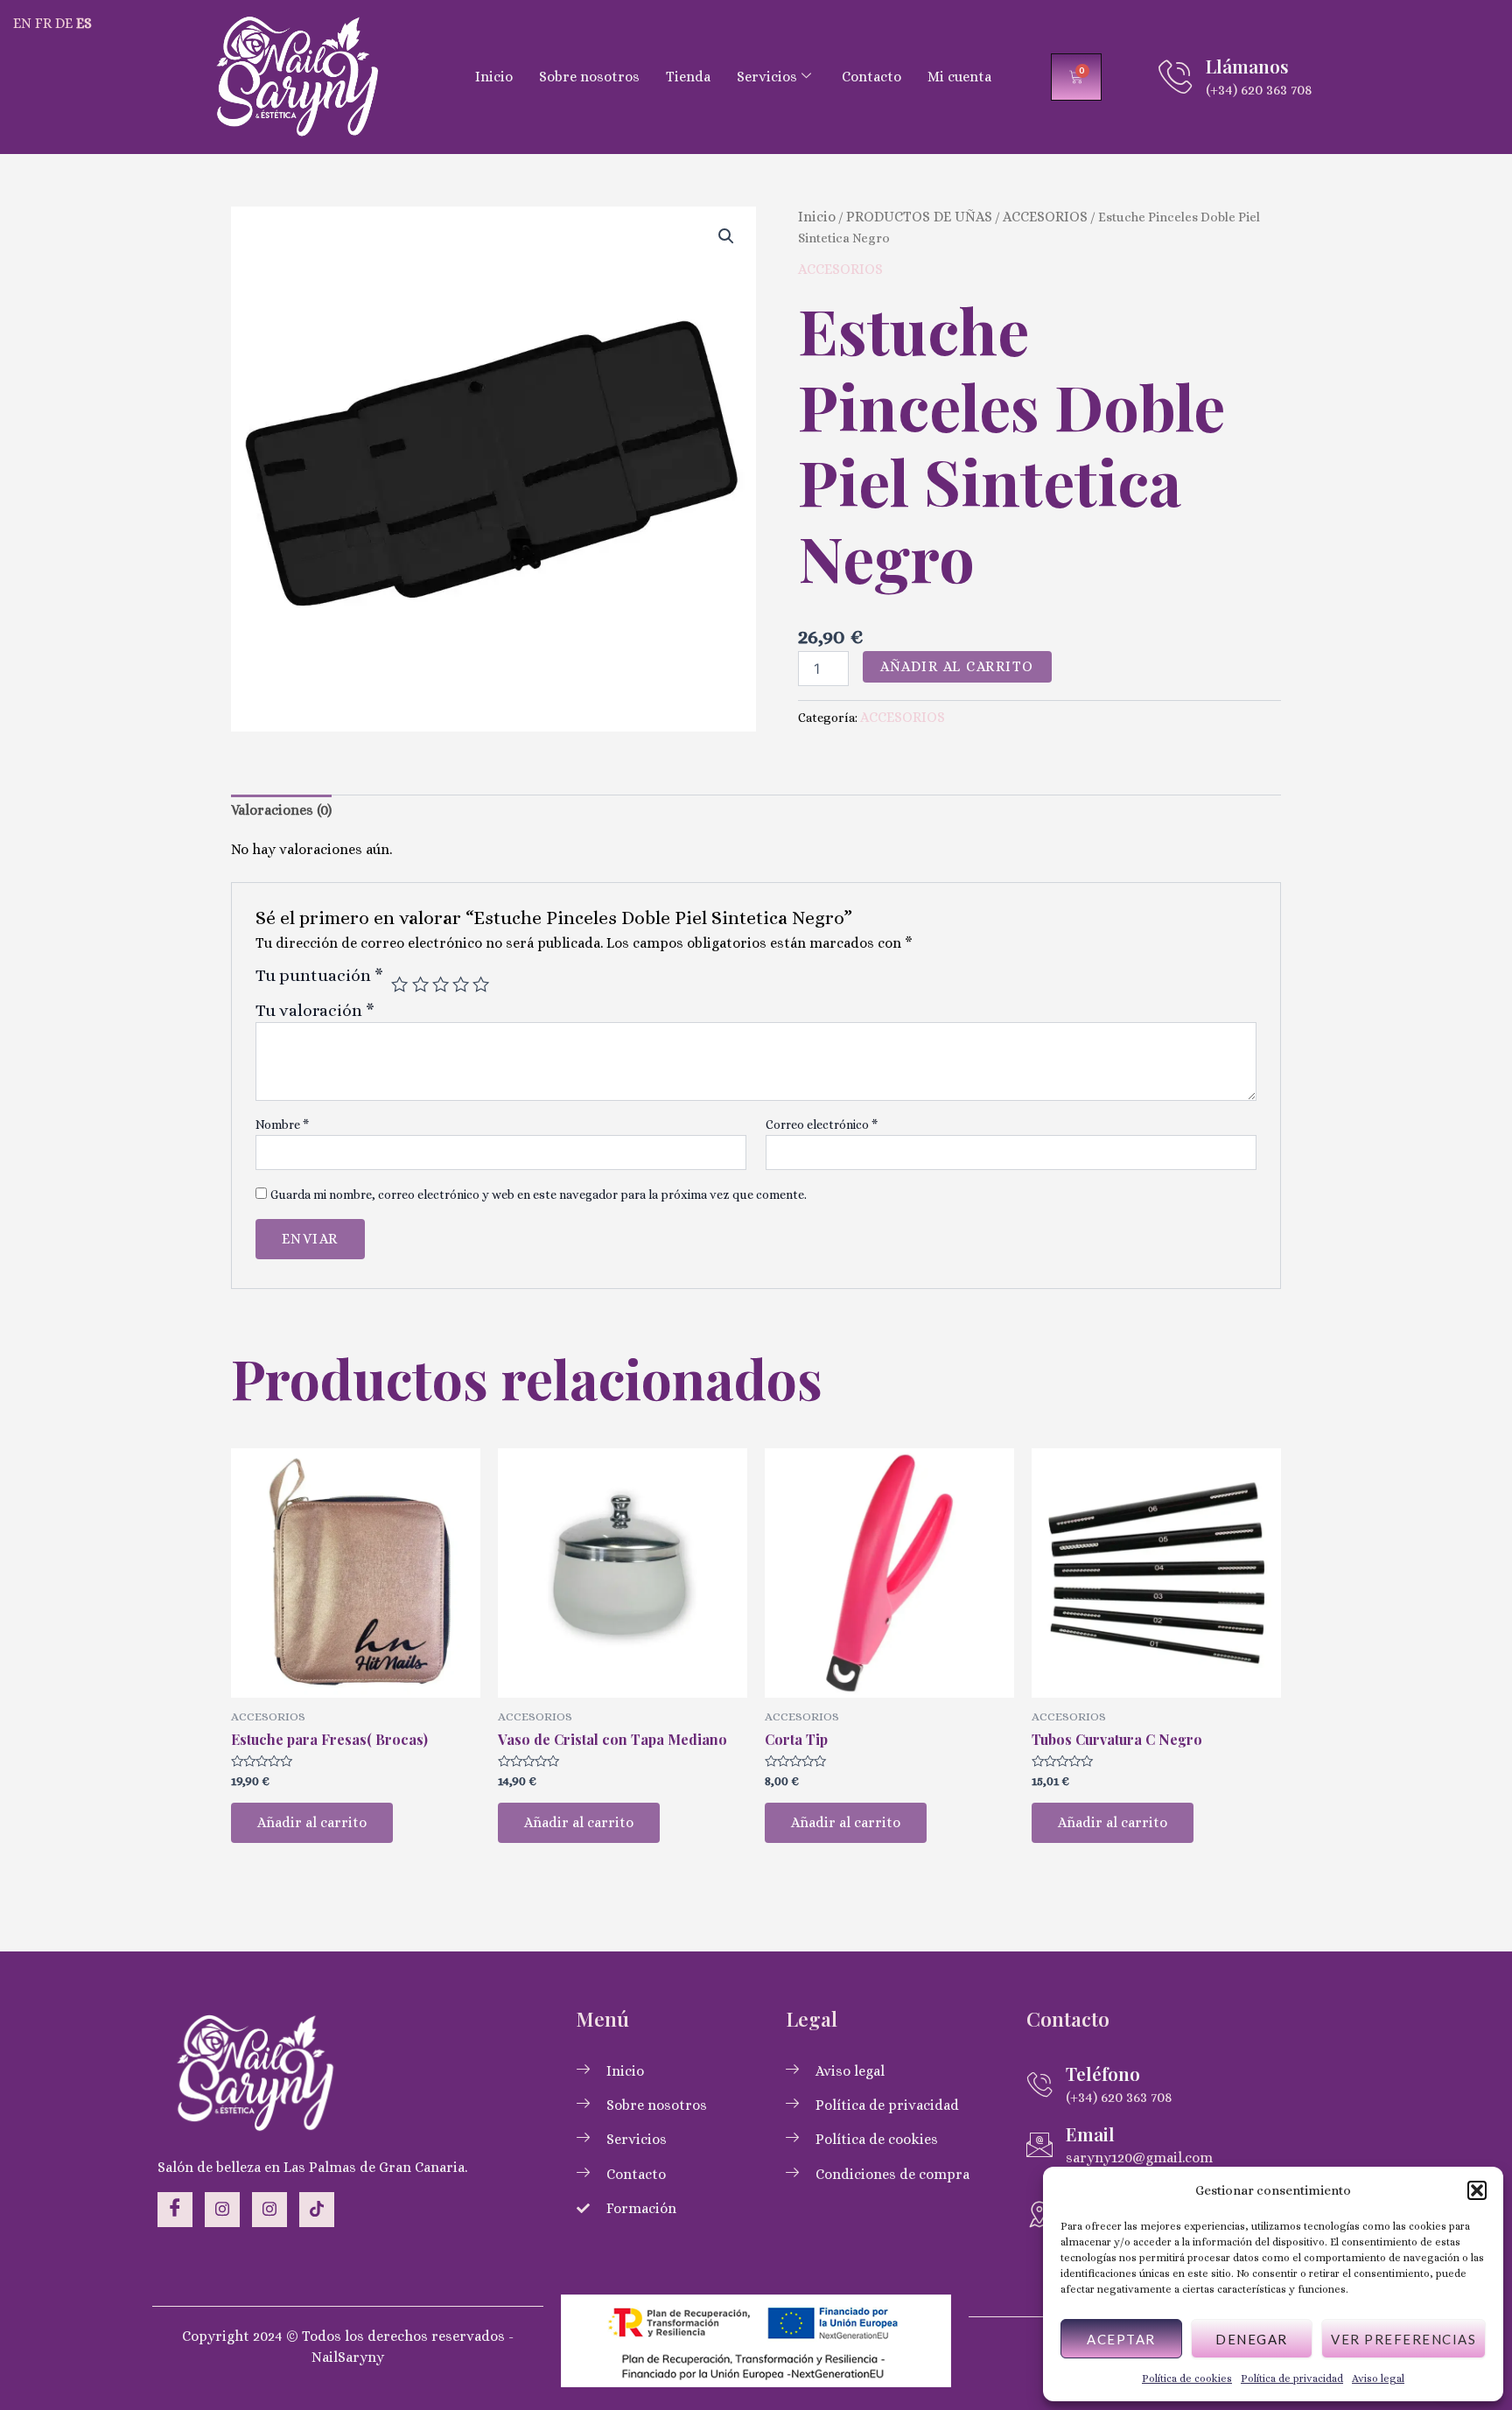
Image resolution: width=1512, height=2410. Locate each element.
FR (43, 23)
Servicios (767, 77)
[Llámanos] (1175, 77)
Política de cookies (1187, 2378)
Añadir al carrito (957, 666)
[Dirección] (1039, 2214)
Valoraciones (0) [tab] (281, 810)
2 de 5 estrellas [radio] (420, 984)
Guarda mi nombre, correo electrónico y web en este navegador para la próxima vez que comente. (539, 1194)
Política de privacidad (1292, 2378)
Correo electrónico (822, 1124)
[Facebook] (175, 2210)
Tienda (688, 77)
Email (1090, 2133)
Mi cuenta (959, 77)
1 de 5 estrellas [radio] (399, 984)
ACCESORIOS (1045, 217)
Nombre (282, 1124)
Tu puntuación (319, 976)
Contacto (871, 77)
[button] (1477, 2190)
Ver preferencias (1403, 2339)
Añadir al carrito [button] (312, 1822)
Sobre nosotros (589, 77)
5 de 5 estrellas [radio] (481, 984)
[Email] (1039, 2145)
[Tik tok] (317, 2210)
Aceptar (1121, 2339)
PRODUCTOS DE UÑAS (919, 217)
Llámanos (1247, 66)
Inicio (494, 77)
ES (84, 23)
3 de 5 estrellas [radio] (441, 984)
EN (22, 23)
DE (64, 23)
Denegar (1252, 2339)
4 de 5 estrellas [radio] (461, 984)
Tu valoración (315, 1010)
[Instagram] (222, 2210)
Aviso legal (1378, 2378)
